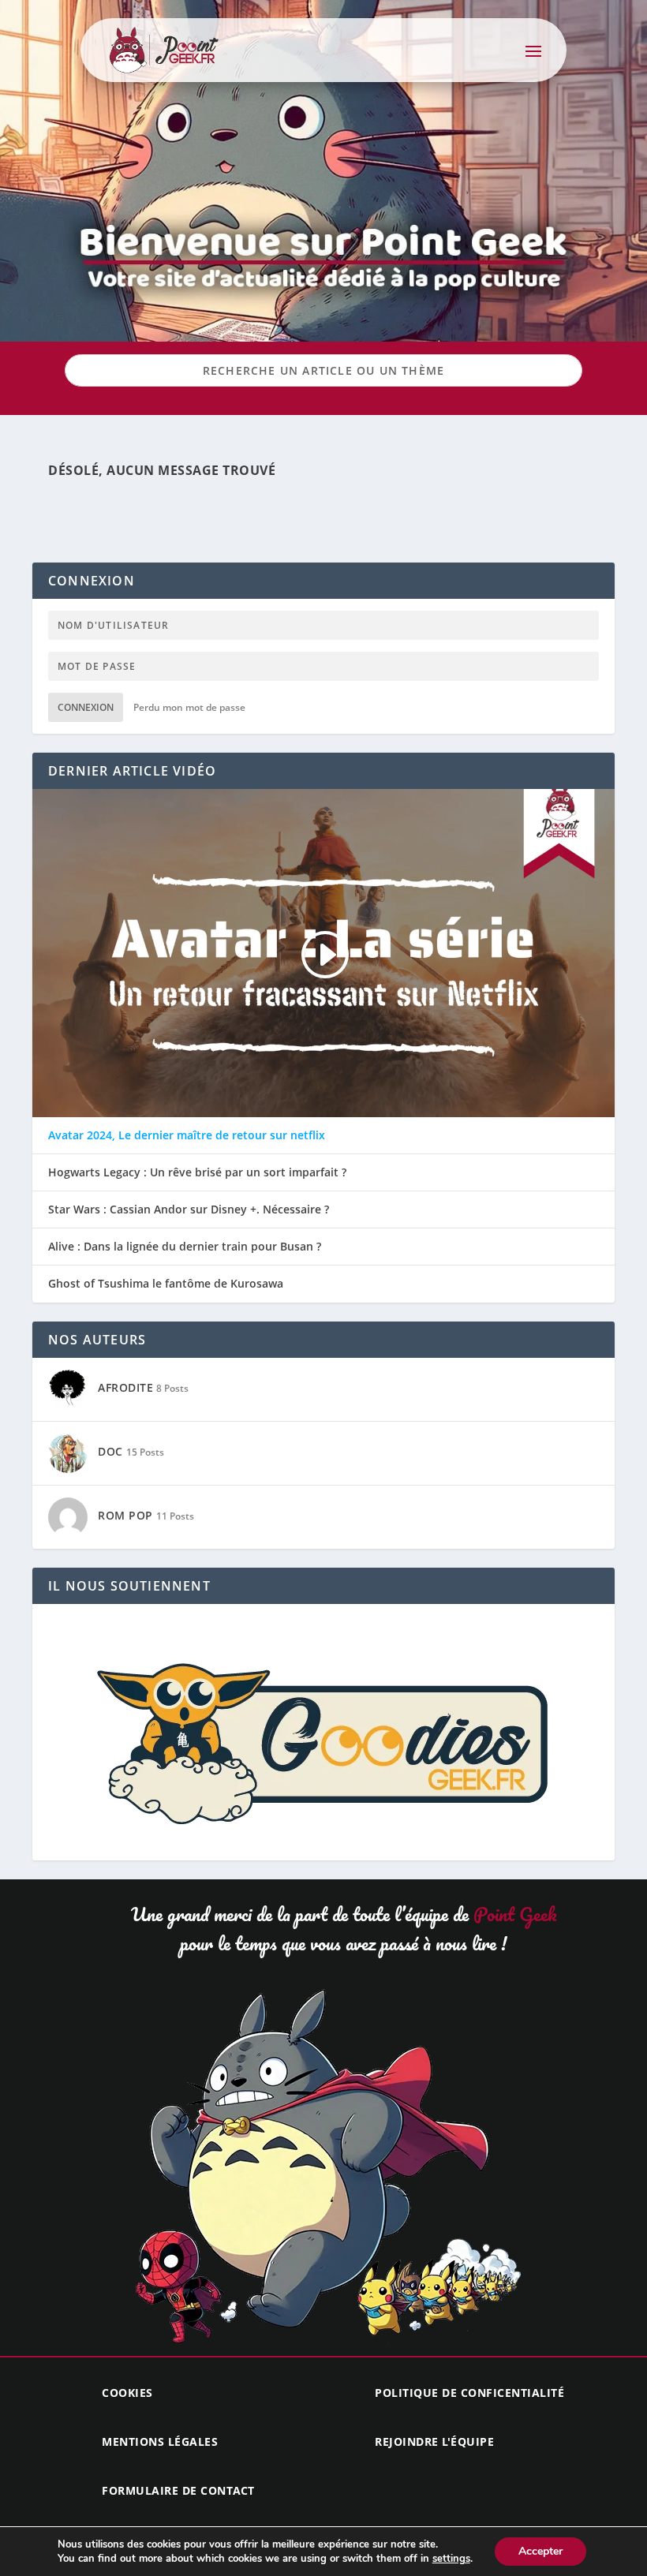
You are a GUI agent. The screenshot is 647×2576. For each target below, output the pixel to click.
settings (451, 2559)
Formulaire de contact (178, 2490)
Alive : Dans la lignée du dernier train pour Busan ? (185, 1247)
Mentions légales (160, 2441)
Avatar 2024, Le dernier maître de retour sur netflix (187, 1135)
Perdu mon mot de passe (189, 707)
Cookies (127, 2393)
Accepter (540, 2551)
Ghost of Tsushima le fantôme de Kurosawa (166, 1284)
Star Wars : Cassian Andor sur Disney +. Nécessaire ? (189, 1209)
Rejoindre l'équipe (434, 2441)
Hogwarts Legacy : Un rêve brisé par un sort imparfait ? (197, 1172)
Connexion (86, 707)
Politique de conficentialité (469, 2393)
